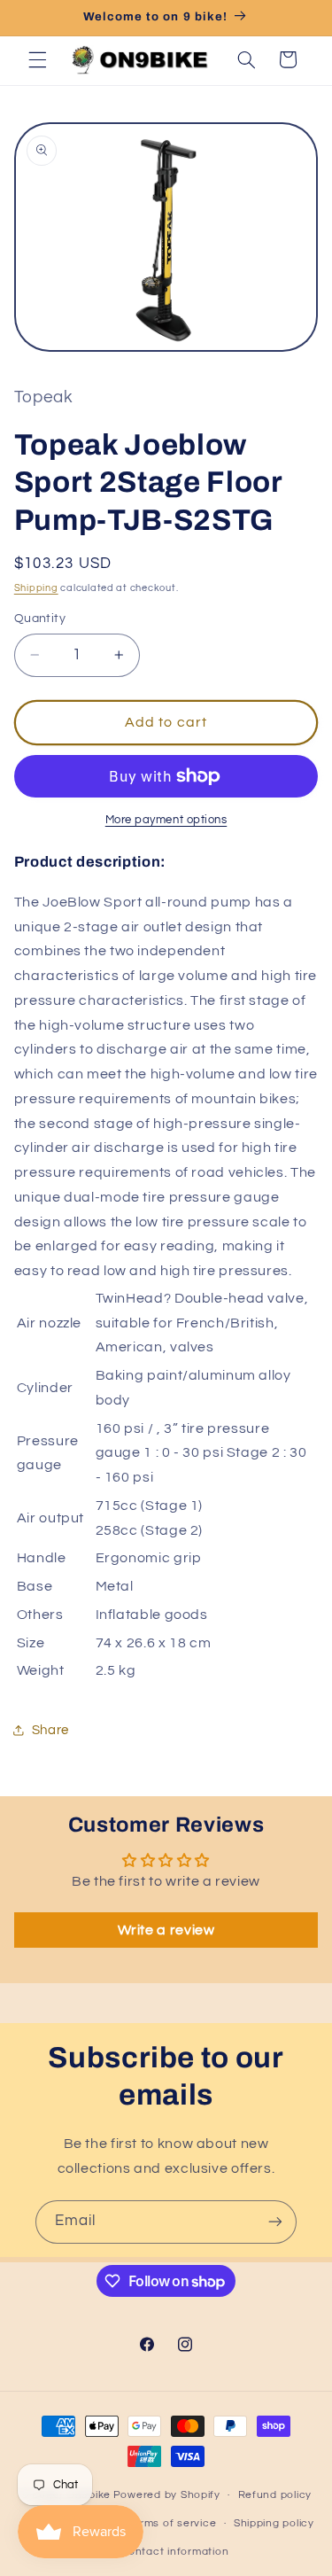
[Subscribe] (275, 2222)
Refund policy (275, 2495)
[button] (37, 59)
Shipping (36, 588)
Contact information (174, 2552)
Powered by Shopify (167, 2495)
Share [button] (50, 1730)
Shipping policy (274, 2523)
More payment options (166, 820)
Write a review (166, 1930)
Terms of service (172, 2523)
